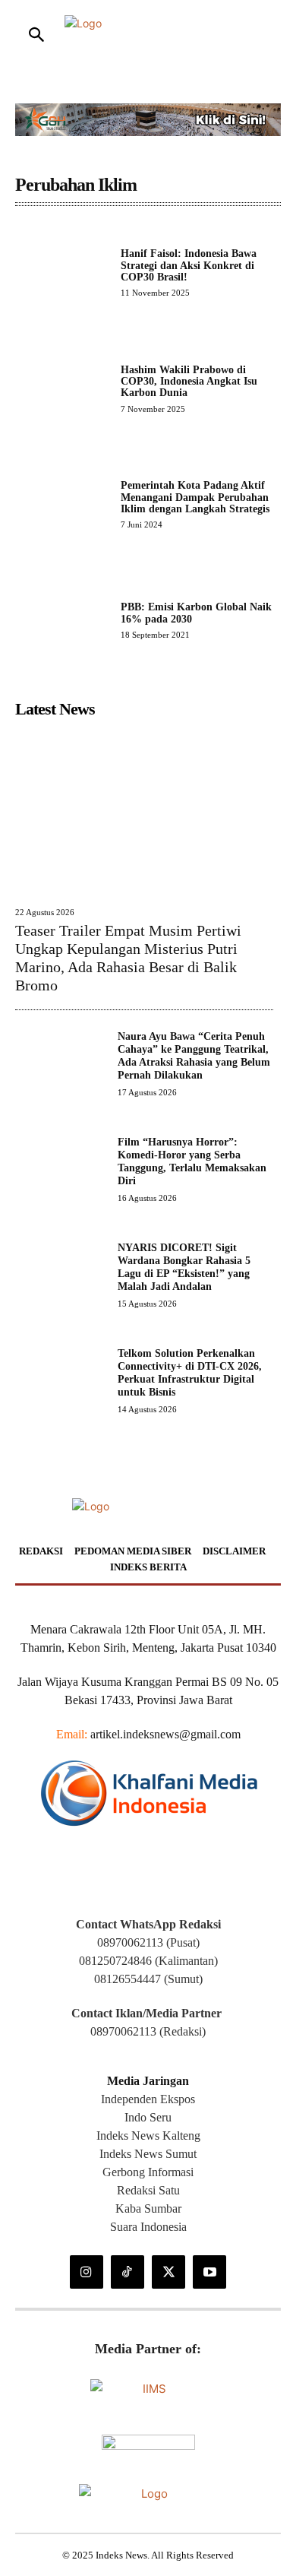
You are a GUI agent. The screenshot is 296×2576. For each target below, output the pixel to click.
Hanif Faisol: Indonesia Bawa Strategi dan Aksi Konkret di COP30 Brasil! (189, 265)
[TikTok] (128, 2272)
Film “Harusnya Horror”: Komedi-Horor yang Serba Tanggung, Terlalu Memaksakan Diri (192, 1161)
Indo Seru (148, 2117)
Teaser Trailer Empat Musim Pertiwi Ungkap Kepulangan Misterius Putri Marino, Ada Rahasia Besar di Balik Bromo (128, 958)
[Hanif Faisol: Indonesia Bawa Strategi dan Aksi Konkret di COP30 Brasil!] (62, 272)
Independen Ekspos (148, 2099)
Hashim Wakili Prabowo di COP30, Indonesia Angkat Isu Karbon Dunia (189, 382)
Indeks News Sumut (148, 2154)
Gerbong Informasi (148, 2172)
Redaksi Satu (148, 2190)
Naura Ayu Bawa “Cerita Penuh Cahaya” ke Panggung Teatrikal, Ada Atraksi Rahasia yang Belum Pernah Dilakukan (194, 1055)
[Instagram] (87, 2272)
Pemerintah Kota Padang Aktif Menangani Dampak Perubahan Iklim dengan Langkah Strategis (195, 497)
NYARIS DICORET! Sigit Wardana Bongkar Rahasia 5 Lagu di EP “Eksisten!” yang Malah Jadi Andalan (184, 1267)
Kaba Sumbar (148, 2208)
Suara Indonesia (148, 2227)
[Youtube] (209, 2272)
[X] (168, 2272)
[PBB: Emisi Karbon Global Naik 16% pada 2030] (62, 621)
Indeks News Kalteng (148, 2136)
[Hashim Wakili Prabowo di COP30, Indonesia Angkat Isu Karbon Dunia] (62, 389)
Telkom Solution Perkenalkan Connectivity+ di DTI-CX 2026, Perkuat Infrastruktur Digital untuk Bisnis (190, 1372)
